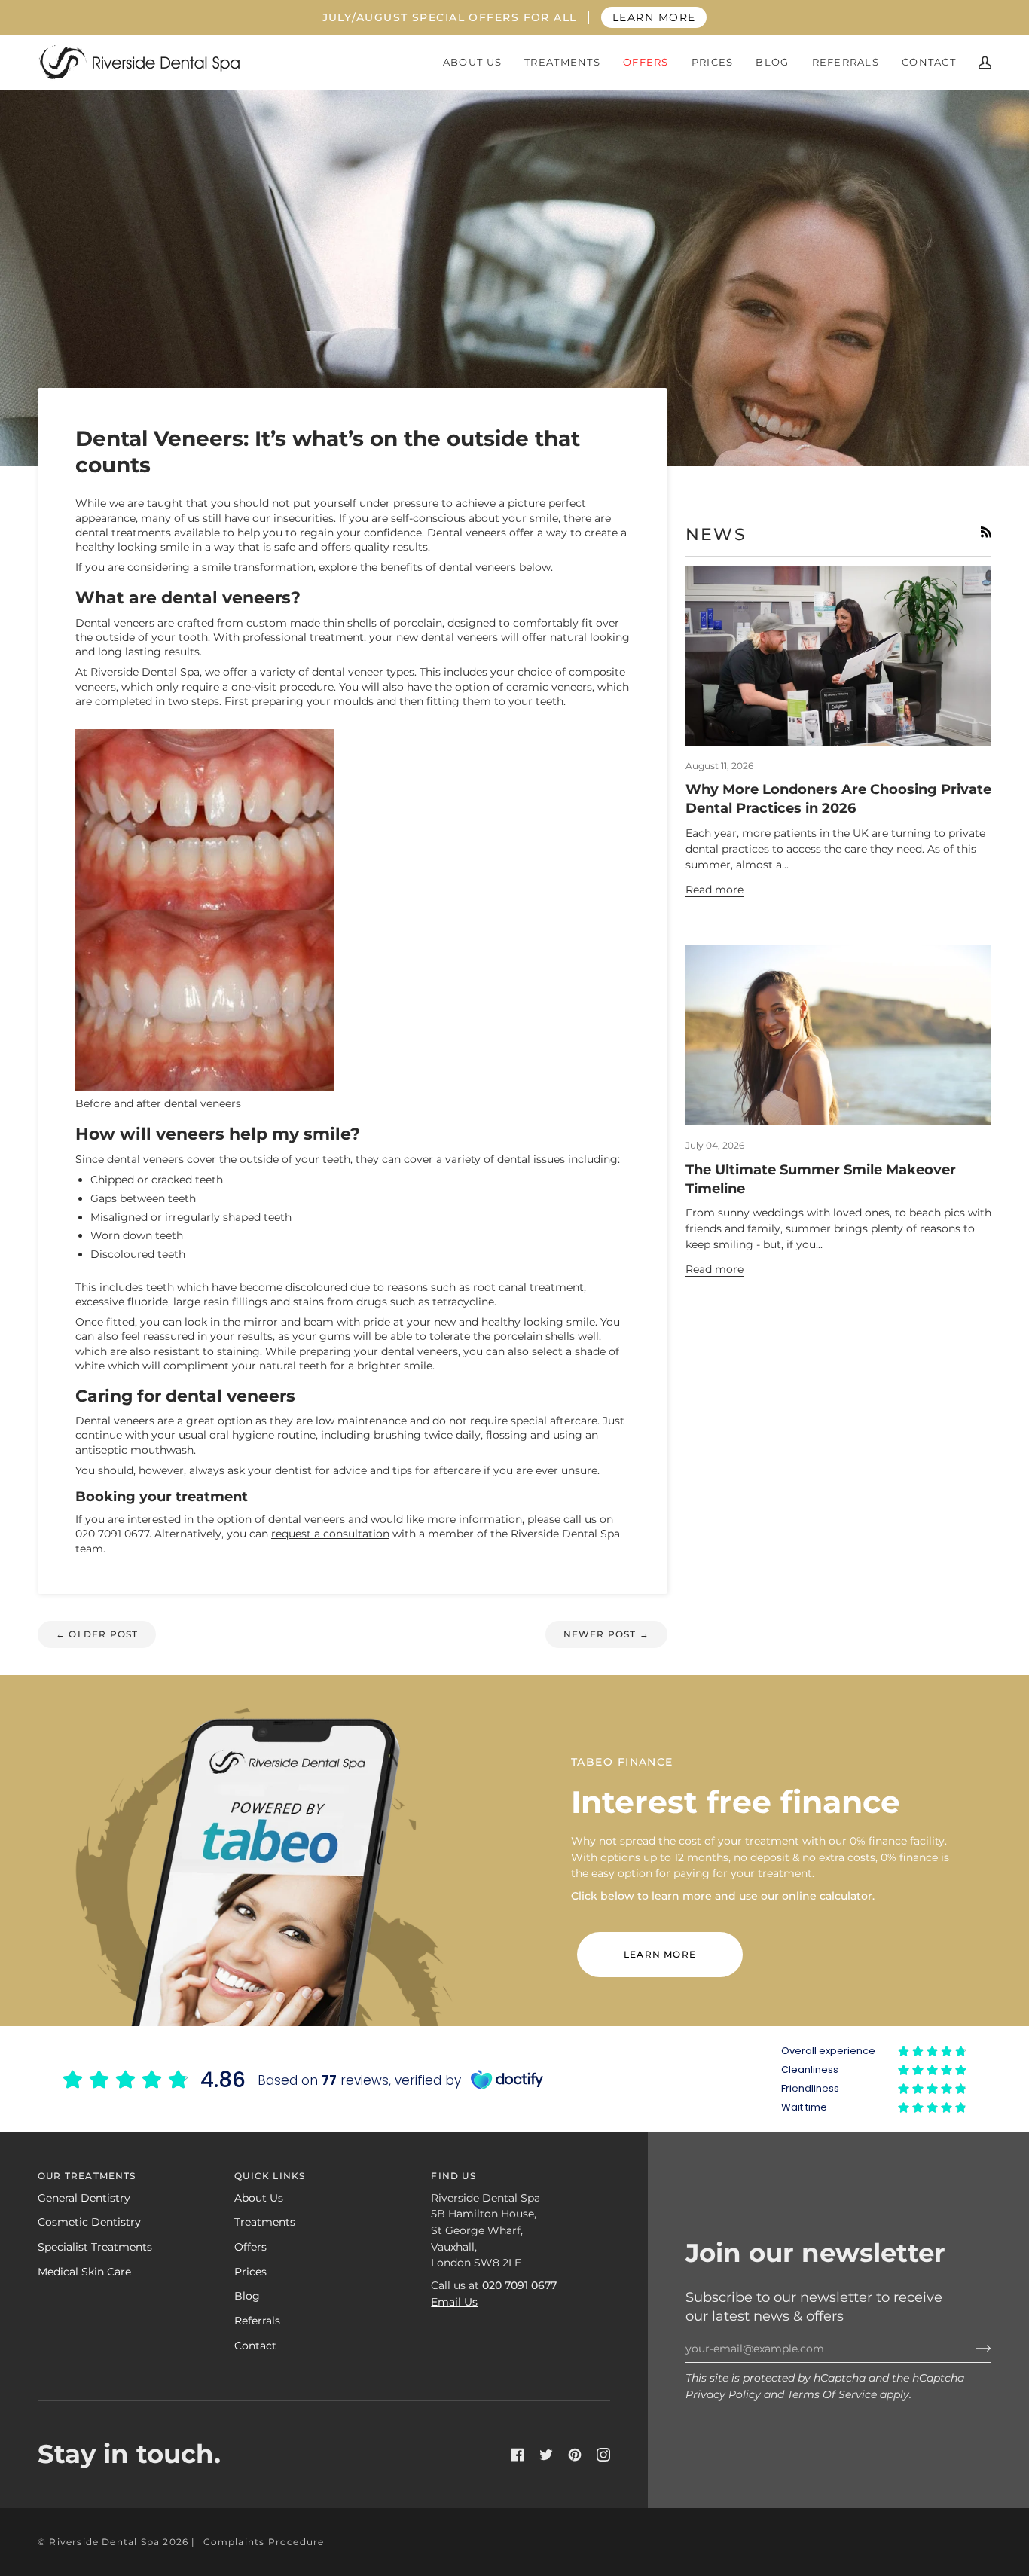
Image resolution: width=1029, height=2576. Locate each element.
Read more (714, 890)
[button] (472, 62)
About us (259, 2198)
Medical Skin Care (84, 2272)
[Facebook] (518, 2455)
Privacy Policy (723, 2394)
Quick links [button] (270, 2176)
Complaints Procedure (264, 2542)
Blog (247, 2296)
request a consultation (330, 1534)
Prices (250, 2272)
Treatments (265, 2222)
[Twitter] (546, 2455)
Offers (250, 2247)
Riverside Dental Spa (104, 2542)
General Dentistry (84, 2198)
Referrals (257, 2321)
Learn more (660, 1954)
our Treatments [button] (87, 2176)
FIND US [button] (453, 2176)
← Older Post (97, 1634)
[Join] (971, 2349)
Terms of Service (832, 2394)
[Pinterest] (575, 2455)
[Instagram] (603, 2455)
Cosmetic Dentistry (89, 2222)
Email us (454, 2302)
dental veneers (478, 567)
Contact (255, 2346)
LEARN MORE (654, 17)
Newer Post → (606, 1634)
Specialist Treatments (95, 2247)
